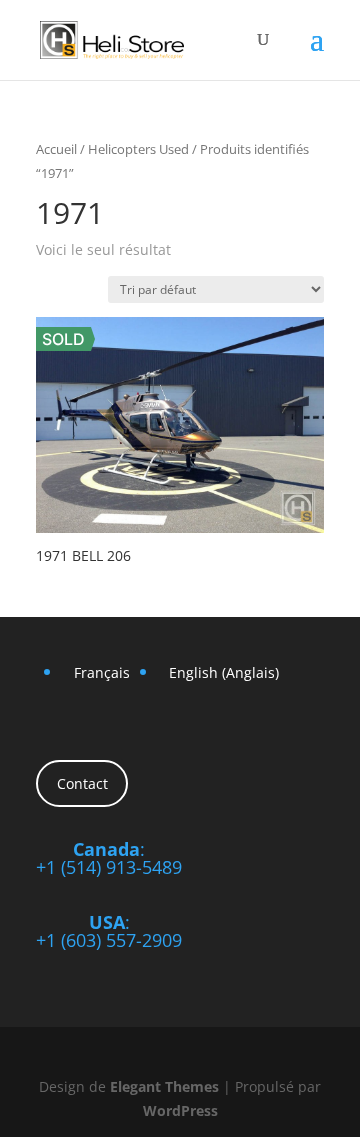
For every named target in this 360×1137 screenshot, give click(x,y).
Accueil (56, 149)
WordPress (180, 1110)
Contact (82, 783)
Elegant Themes (164, 1086)
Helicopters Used (138, 149)
